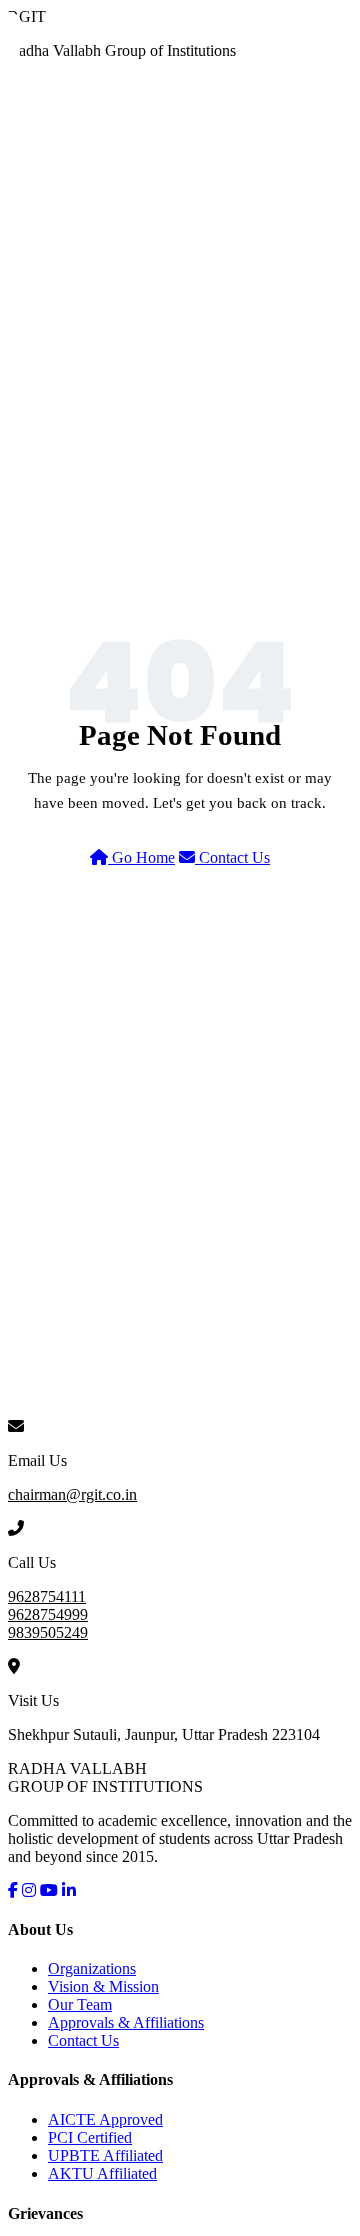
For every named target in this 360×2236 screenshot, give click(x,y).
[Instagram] (29, 1890)
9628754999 (48, 1614)
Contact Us (232, 857)
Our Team (80, 2004)
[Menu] (340, 41)
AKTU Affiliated (102, 2173)
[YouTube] (49, 1890)
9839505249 (48, 1632)
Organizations (92, 1968)
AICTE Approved (105, 2119)
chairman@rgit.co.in (72, 1494)
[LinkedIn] (69, 1890)
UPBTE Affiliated (105, 2155)
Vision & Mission (103, 1986)
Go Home (141, 857)
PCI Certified (90, 2137)
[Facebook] (13, 1890)
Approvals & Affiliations (126, 2022)
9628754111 (47, 1596)
